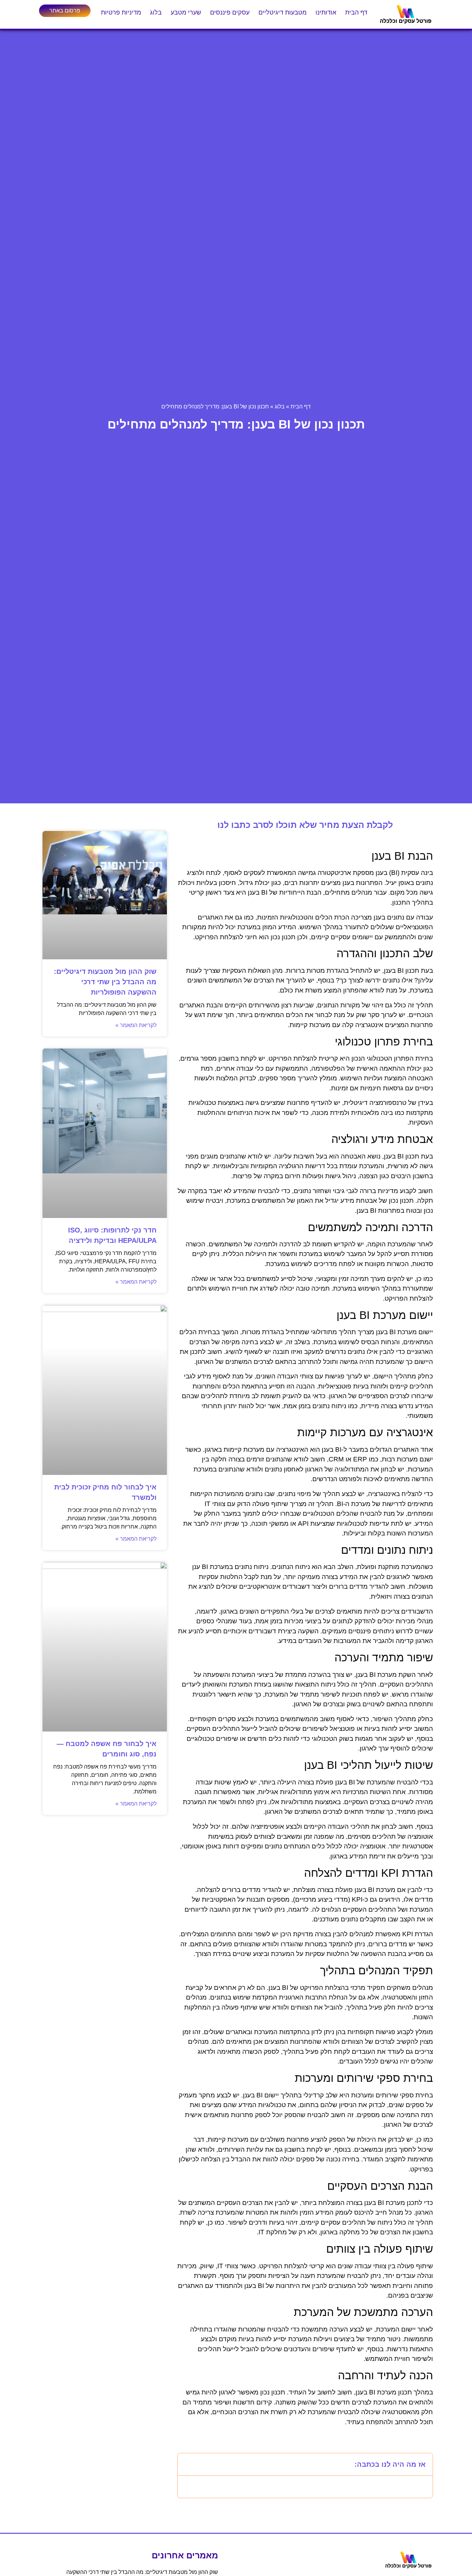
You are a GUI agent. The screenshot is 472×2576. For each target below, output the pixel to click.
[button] (187, 2464)
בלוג (156, 12)
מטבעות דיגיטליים (282, 12)
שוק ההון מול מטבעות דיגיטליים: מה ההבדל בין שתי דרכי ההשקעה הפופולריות (105, 982)
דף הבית (356, 12)
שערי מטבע (186, 12)
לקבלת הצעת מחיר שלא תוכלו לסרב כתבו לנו (305, 825)
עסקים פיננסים (230, 12)
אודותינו (326, 12)
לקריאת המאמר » (136, 1025)
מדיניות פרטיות (121, 12)
